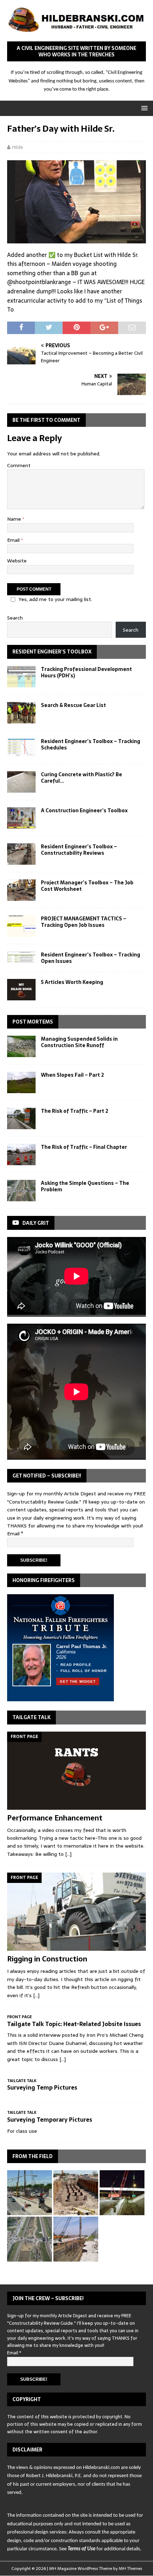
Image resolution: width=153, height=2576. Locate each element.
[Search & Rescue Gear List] (21, 713)
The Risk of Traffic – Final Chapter (84, 1147)
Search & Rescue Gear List (73, 705)
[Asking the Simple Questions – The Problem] (21, 1191)
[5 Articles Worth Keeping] (21, 990)
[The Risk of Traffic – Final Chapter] (21, 1155)
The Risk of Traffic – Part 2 (75, 1111)
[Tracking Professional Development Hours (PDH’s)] (21, 677)
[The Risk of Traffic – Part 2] (21, 1118)
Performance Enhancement (55, 1818)
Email (14, 540)
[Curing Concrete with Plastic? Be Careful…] (21, 782)
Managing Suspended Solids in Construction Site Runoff (79, 1042)
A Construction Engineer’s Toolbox (84, 810)
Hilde (18, 147)
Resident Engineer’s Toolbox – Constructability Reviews (79, 850)
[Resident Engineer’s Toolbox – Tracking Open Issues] (21, 957)
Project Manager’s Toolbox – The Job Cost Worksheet (87, 886)
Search (15, 618)
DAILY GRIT (36, 1223)
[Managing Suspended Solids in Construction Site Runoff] (21, 1046)
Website (17, 561)
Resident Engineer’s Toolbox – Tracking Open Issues (91, 958)
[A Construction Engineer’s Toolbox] (21, 818)
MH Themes (130, 2569)
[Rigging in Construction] (76, 1912)
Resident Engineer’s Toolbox (52, 652)
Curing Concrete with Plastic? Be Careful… (81, 778)
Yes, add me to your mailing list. (55, 599)
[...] (68, 1854)
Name (15, 519)
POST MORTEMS (33, 1022)
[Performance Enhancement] (76, 1771)
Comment (19, 465)
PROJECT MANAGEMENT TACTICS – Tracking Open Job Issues (84, 922)
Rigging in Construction (47, 1959)
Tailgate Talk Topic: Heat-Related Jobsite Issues (74, 2024)
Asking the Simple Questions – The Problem (85, 1186)
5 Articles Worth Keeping (72, 982)
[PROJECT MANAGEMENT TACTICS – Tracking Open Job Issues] (21, 926)
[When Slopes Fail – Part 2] (21, 1082)
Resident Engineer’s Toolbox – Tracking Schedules (91, 744)
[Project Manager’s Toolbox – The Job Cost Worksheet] (21, 890)
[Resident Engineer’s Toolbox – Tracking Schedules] (21, 747)
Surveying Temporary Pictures (50, 2120)
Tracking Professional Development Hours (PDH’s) (86, 672)
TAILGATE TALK (31, 1717)
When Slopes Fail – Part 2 (72, 1075)
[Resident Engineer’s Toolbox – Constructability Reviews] (21, 854)
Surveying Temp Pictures (42, 2087)
